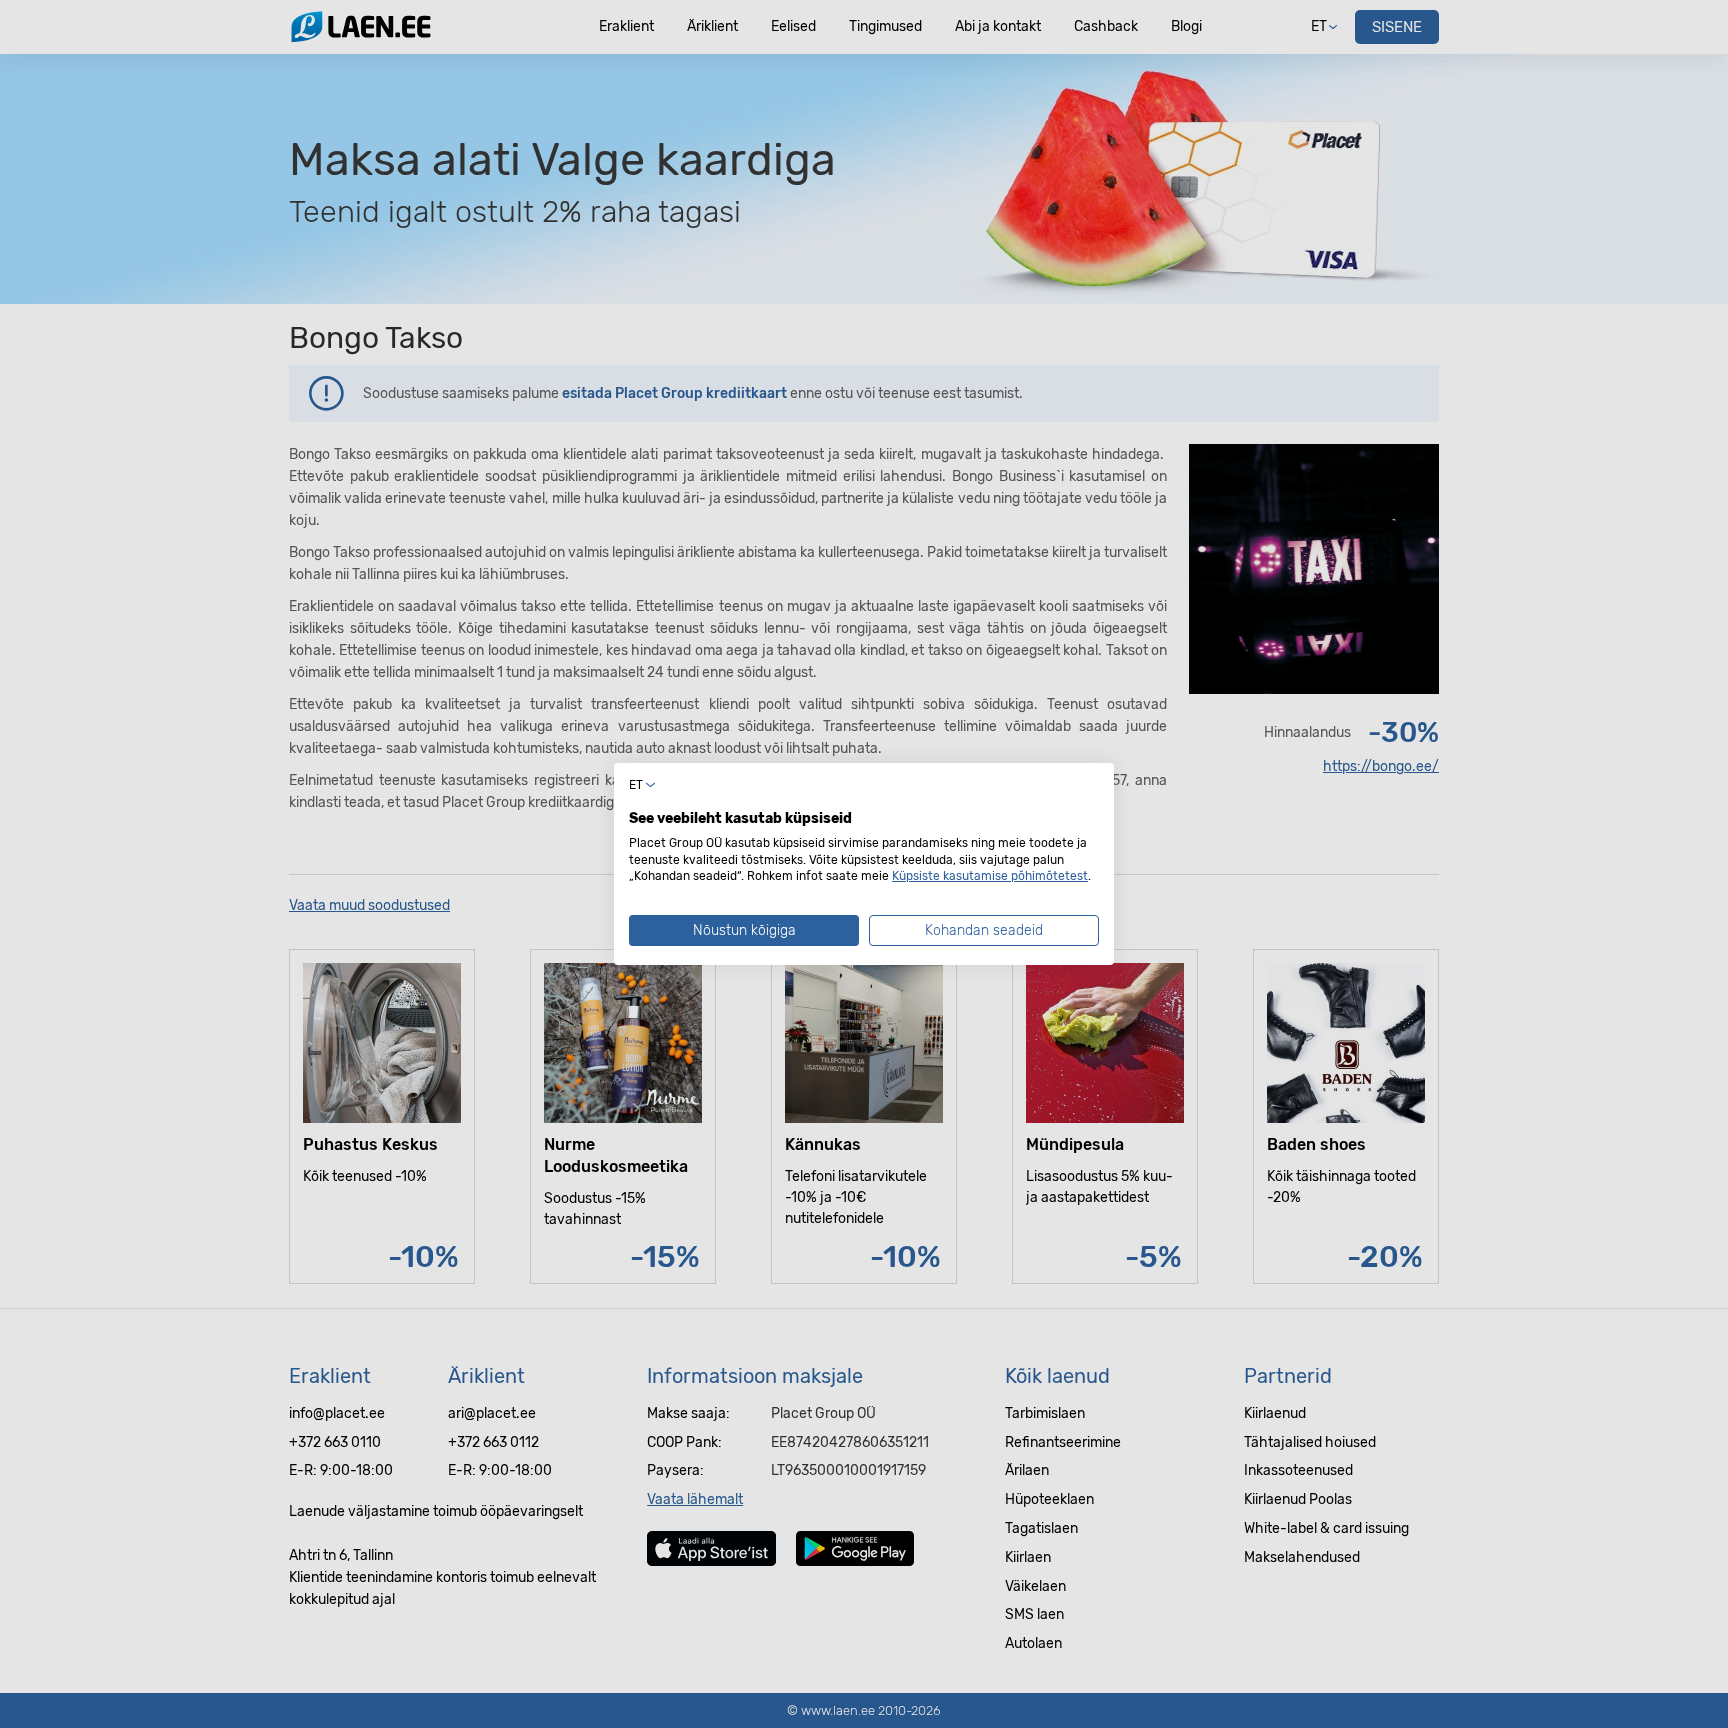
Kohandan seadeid (984, 930)
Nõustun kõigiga (744, 930)
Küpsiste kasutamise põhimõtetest (990, 876)
